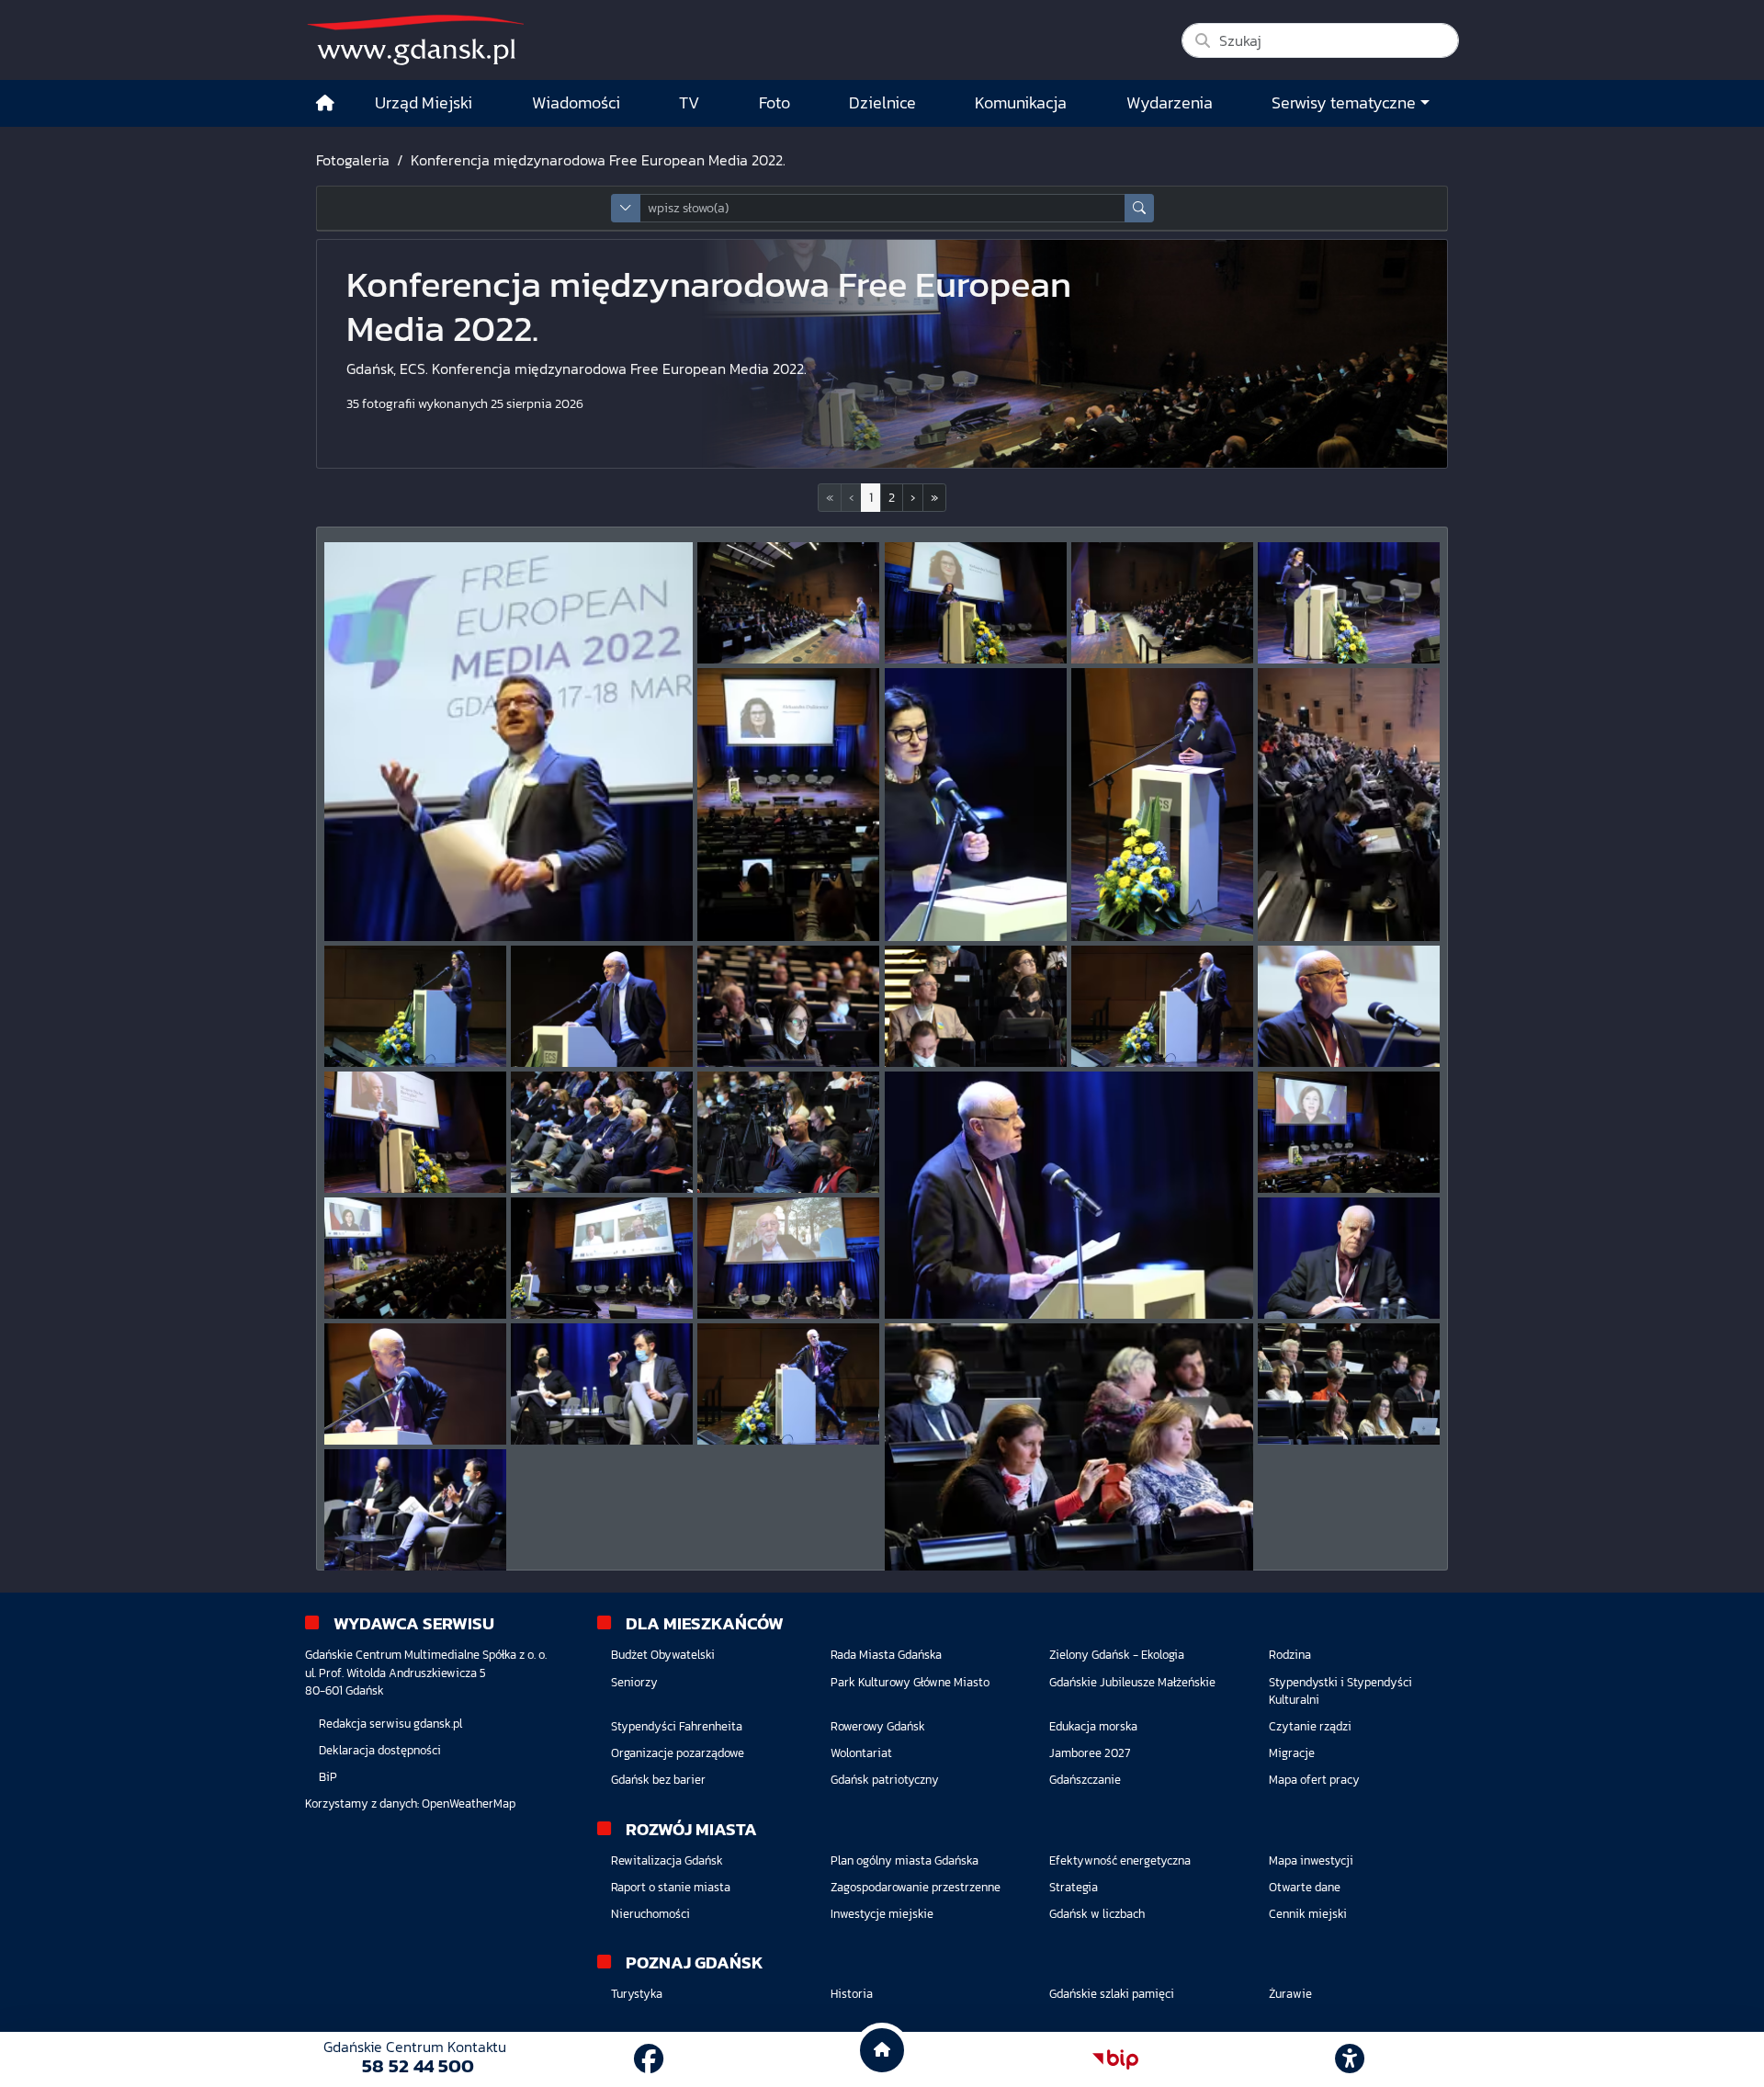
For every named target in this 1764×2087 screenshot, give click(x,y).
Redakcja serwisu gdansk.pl (390, 1724)
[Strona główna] (325, 103)
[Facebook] (649, 2059)
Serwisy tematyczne (1344, 103)
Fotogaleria (353, 160)
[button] (913, 498)
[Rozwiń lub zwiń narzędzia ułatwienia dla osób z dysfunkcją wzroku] (1350, 2059)
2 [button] (892, 498)
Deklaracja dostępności (380, 1750)
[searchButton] (1139, 208)
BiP (328, 1777)
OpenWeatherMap (469, 1803)
